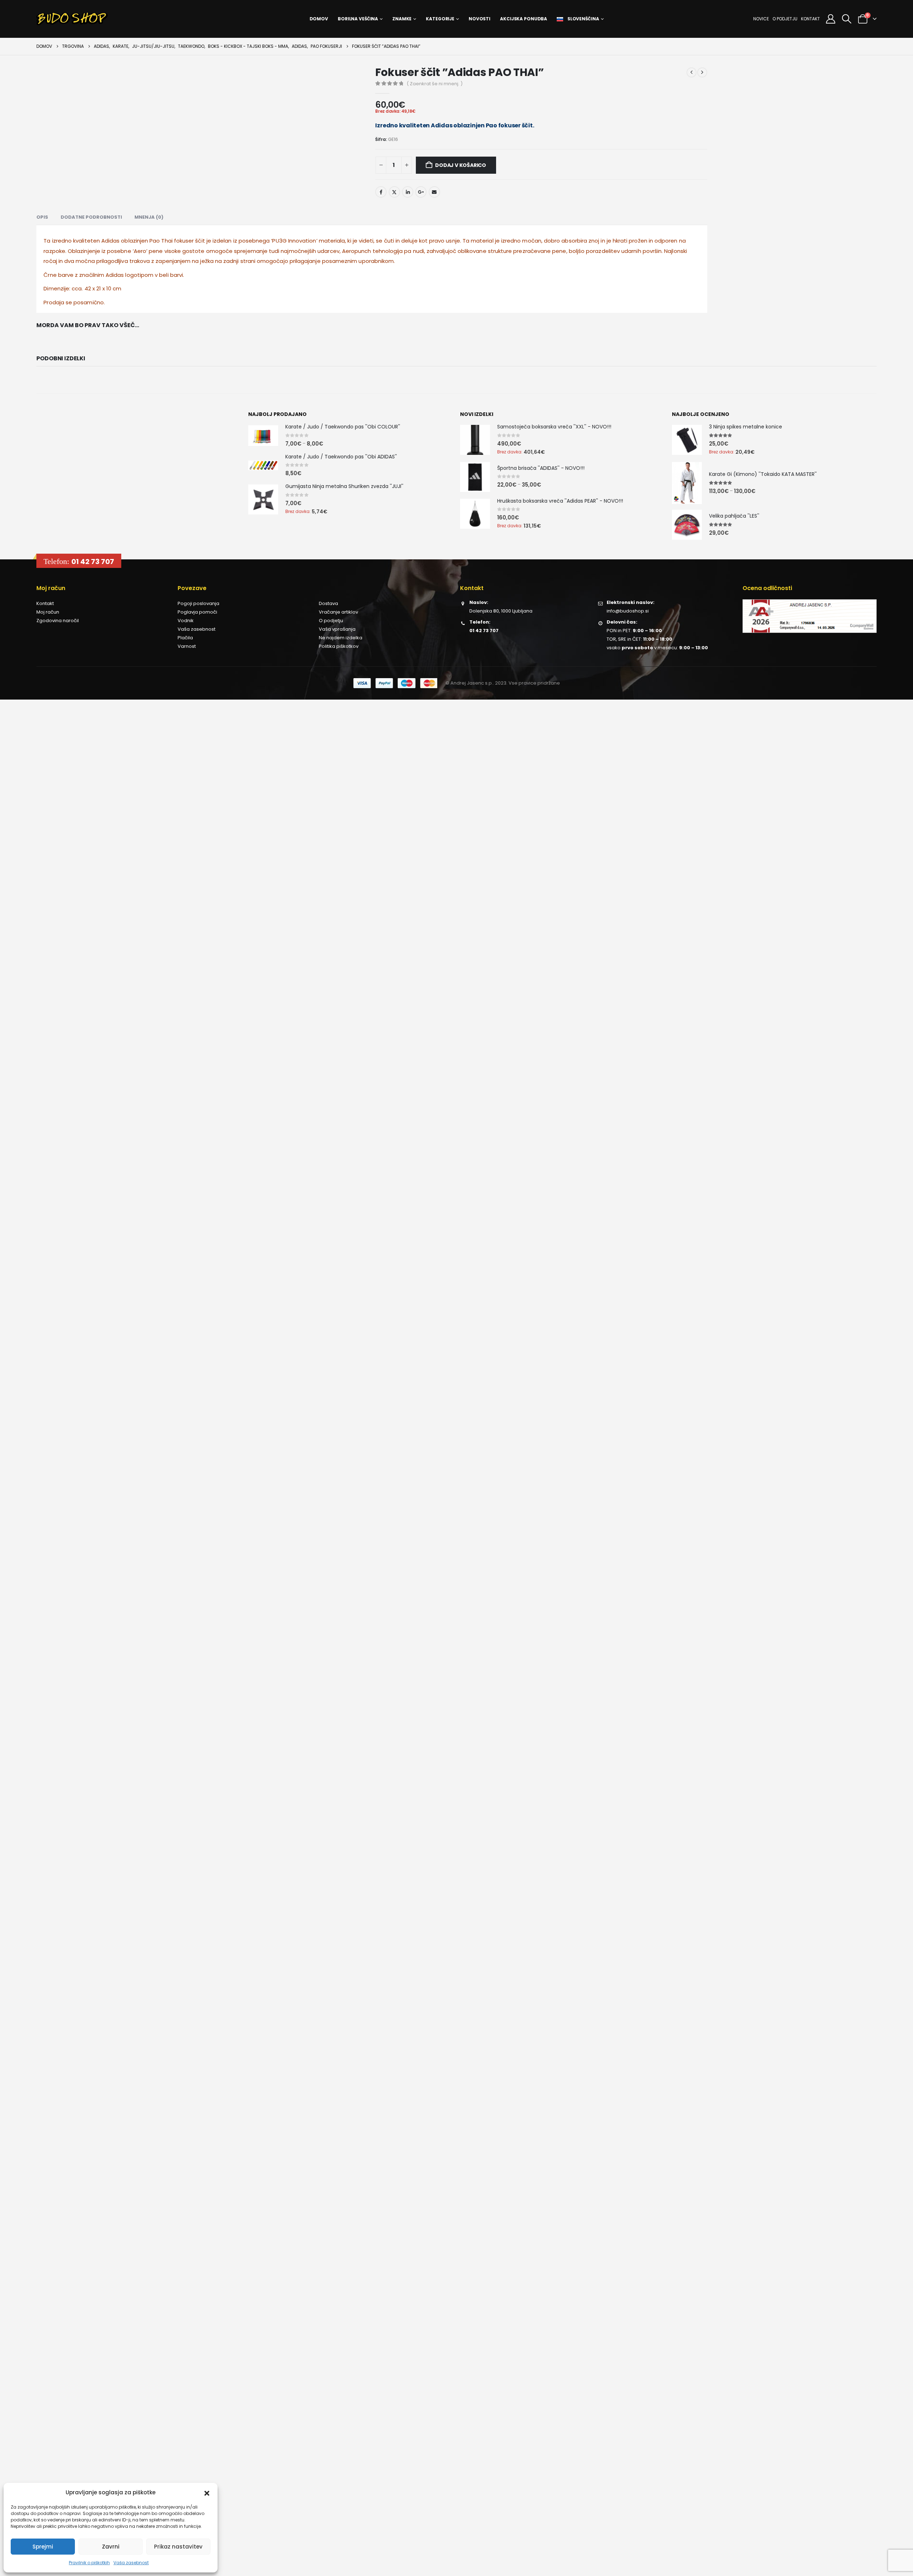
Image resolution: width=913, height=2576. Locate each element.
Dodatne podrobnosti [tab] (91, 217)
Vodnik (186, 621)
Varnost (187, 646)
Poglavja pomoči (197, 612)
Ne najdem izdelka (341, 638)
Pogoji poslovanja (198, 603)
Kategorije (440, 19)
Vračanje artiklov (338, 612)
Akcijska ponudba (524, 19)
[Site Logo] (72, 19)
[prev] (692, 72)
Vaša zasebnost (131, 2563)
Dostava (328, 603)
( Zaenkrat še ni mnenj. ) (435, 84)
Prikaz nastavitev (178, 2547)
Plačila (185, 638)
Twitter (394, 192)
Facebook (381, 192)
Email (434, 192)
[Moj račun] (830, 19)
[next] (702, 72)
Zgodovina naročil (58, 621)
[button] (207, 2493)
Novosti (480, 19)
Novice (761, 19)
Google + (421, 192)
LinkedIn (408, 192)
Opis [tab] (42, 217)
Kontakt (810, 19)
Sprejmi (43, 2547)
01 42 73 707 (93, 562)
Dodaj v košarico (461, 165)
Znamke (402, 19)
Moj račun (48, 612)
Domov (319, 19)
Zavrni (111, 2547)
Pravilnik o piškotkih (89, 2563)
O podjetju (785, 19)
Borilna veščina (358, 19)
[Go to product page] (263, 436)
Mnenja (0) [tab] (149, 217)
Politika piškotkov (339, 646)
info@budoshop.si (628, 611)
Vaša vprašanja (337, 629)
